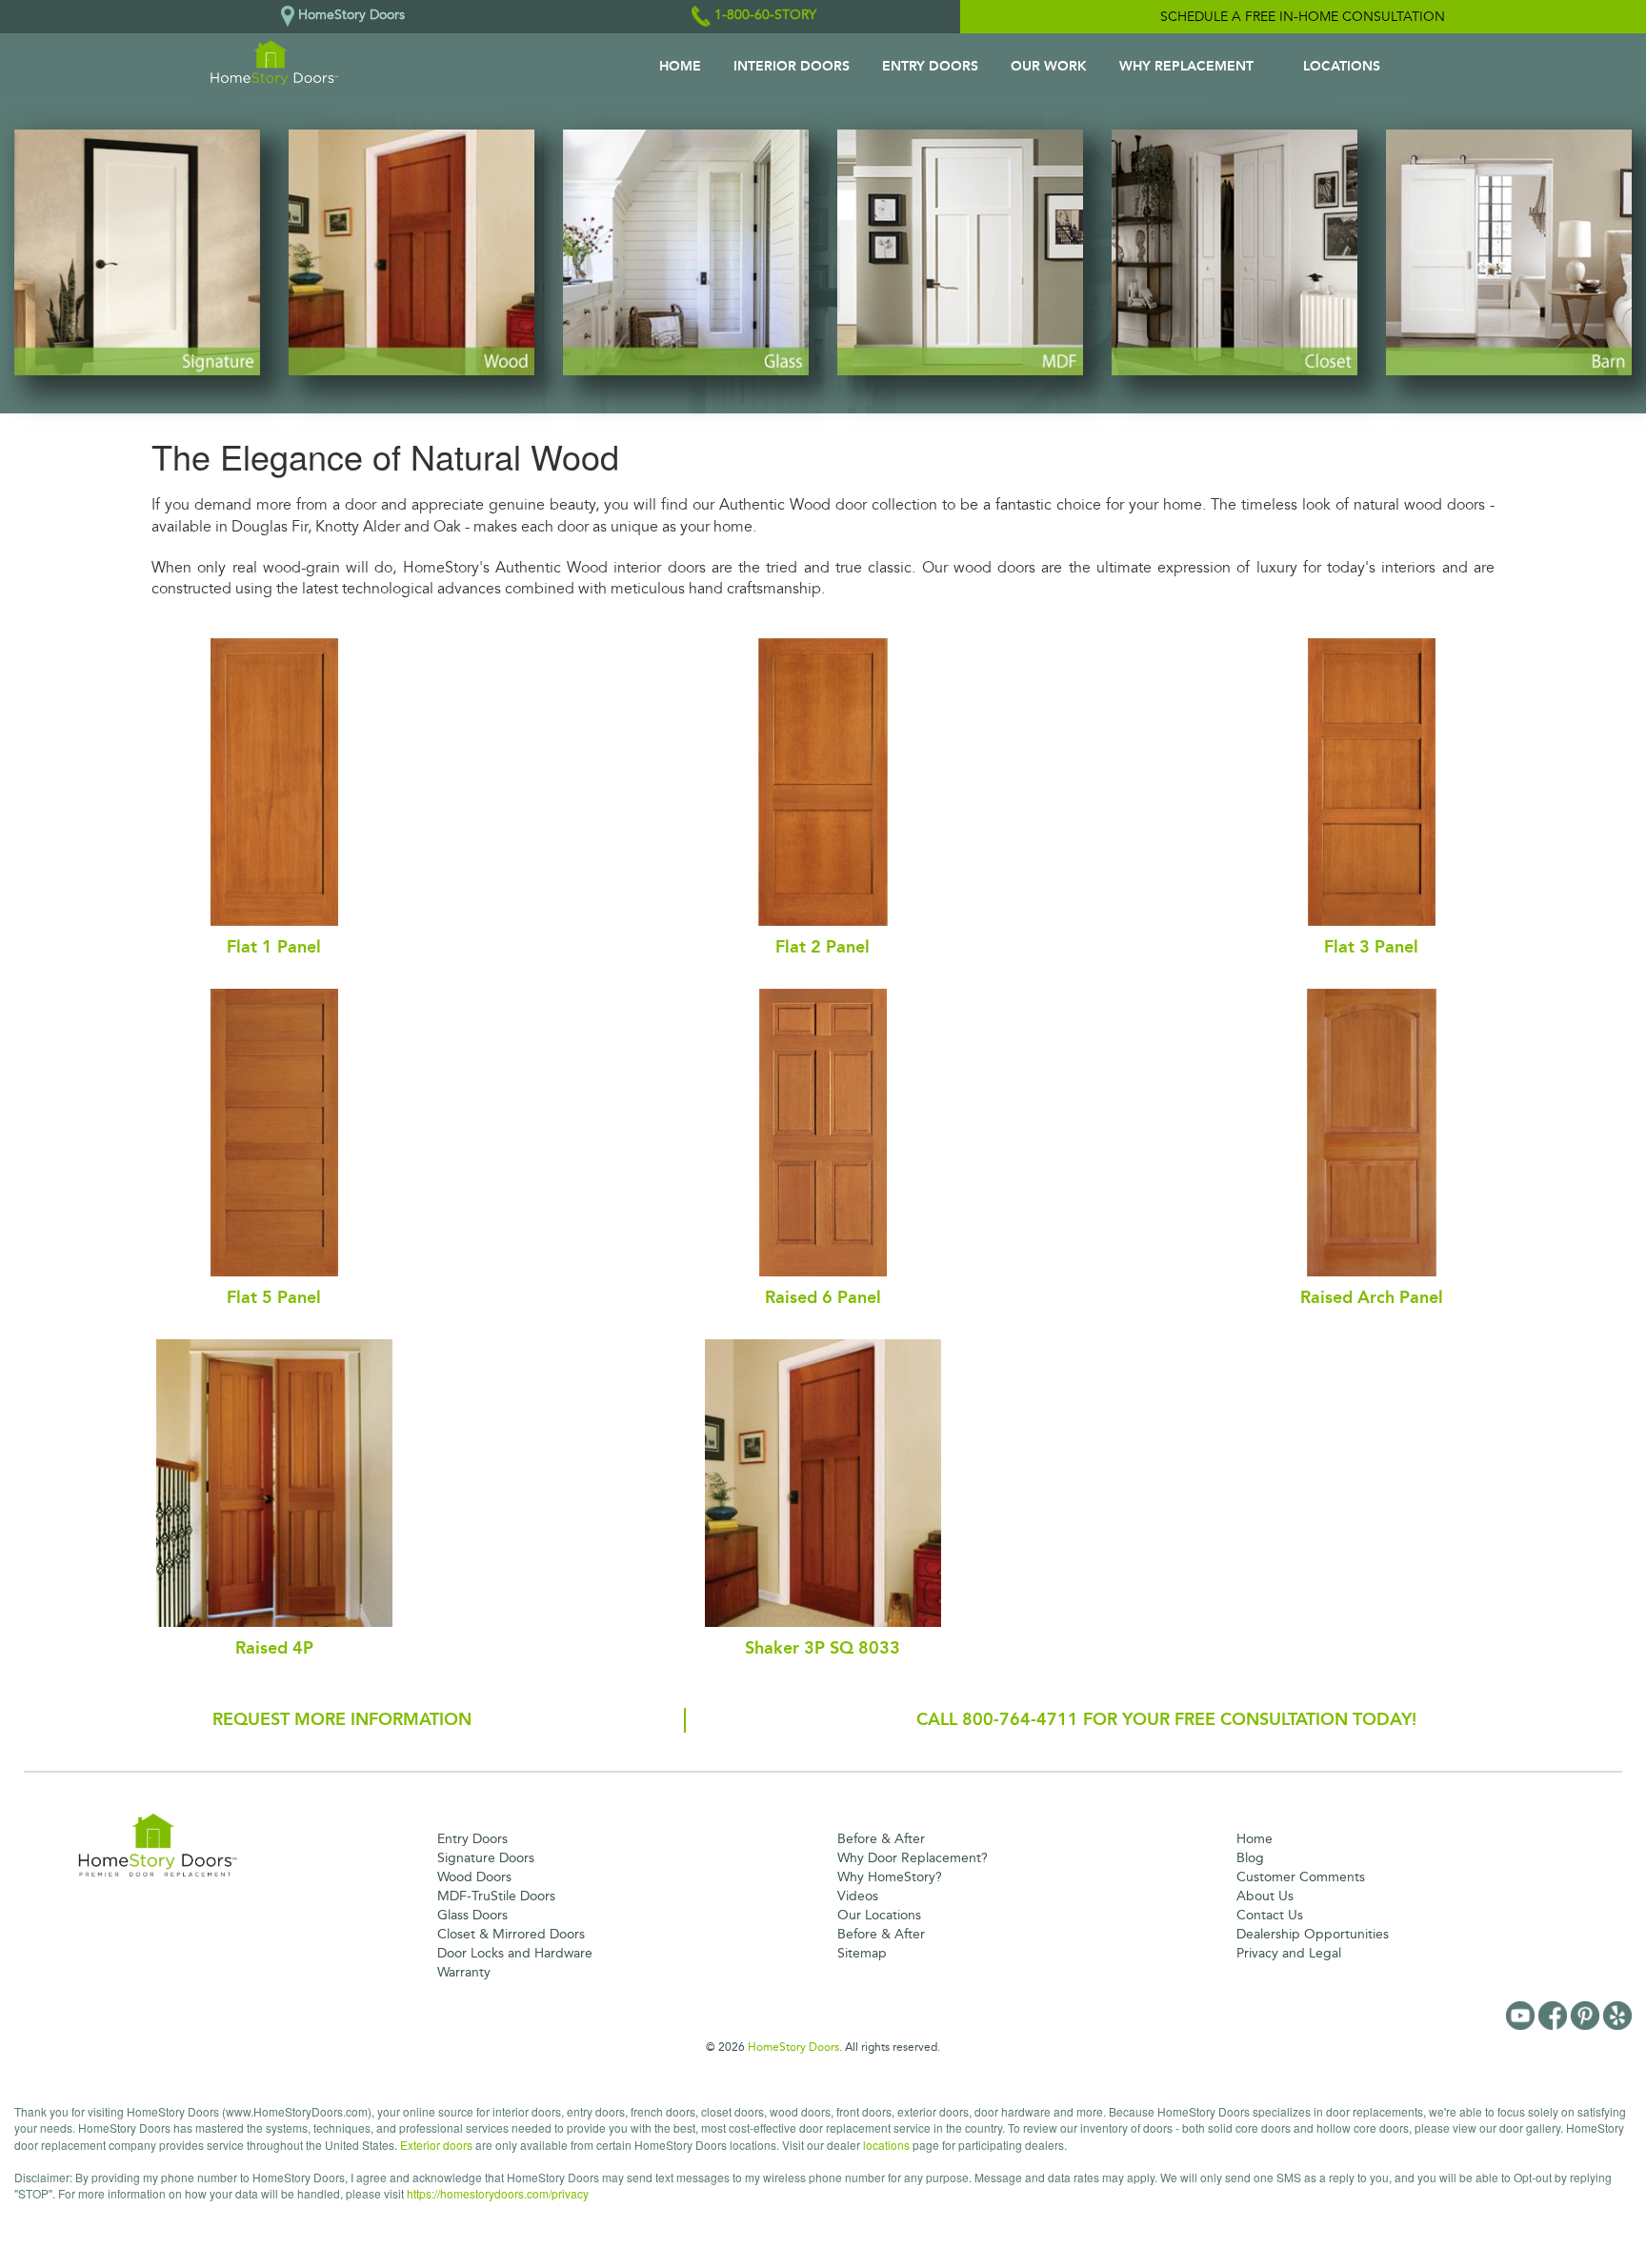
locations (886, 2145)
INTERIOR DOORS (792, 66)
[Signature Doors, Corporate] (137, 252)
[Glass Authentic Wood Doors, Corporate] (686, 252)
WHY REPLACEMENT (1186, 66)
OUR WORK (1049, 66)
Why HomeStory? (890, 1877)
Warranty (464, 1972)
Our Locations (879, 1915)
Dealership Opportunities (1313, 1934)
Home (1255, 1839)
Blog (1250, 1858)
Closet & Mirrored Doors (511, 1934)
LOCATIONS (1342, 66)
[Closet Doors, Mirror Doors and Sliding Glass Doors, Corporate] (1234, 252)
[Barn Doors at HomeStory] (1509, 252)
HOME (680, 66)
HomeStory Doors (793, 2047)
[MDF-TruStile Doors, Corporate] (960, 252)
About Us (1265, 1896)
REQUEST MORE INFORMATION (342, 1719)
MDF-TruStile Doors (496, 1896)
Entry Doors (472, 1839)
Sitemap (862, 1953)
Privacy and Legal (1289, 1953)
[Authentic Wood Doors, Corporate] (411, 252)
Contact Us (1270, 1915)
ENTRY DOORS (930, 66)
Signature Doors (486, 1858)
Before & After (881, 1839)
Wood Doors (474, 1877)
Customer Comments (1301, 1877)
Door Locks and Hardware (515, 1953)
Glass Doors (472, 1915)
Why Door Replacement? (913, 1858)
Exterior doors (436, 2145)
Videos (858, 1896)
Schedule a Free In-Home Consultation (1303, 17)
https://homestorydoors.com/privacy (498, 2193)
